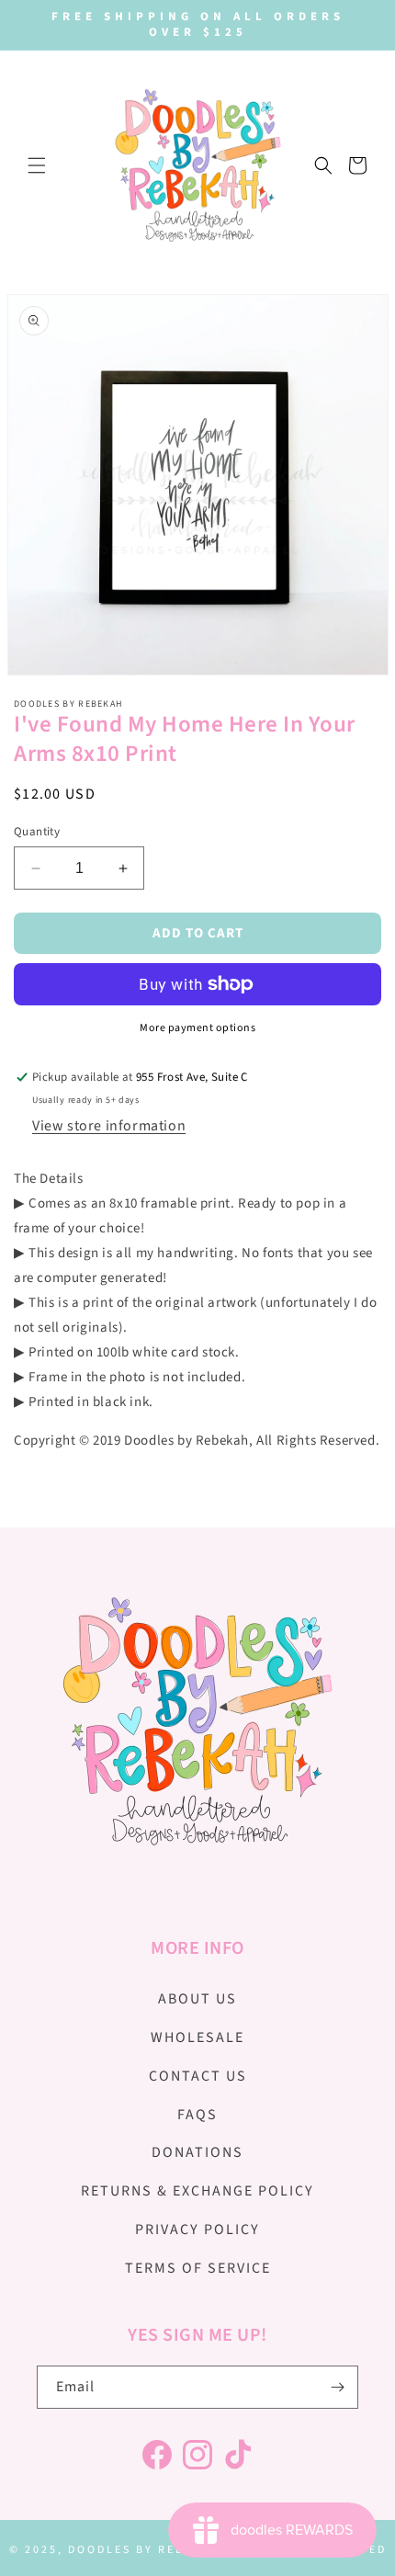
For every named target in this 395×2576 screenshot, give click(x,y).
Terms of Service (198, 2268)
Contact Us (198, 2076)
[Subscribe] (337, 2387)
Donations (197, 2152)
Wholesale (197, 2037)
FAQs (197, 2115)
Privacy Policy (197, 2230)
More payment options (197, 1028)
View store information (109, 1126)
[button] (37, 165)
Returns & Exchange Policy (197, 2191)
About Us (197, 1999)
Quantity (37, 832)
